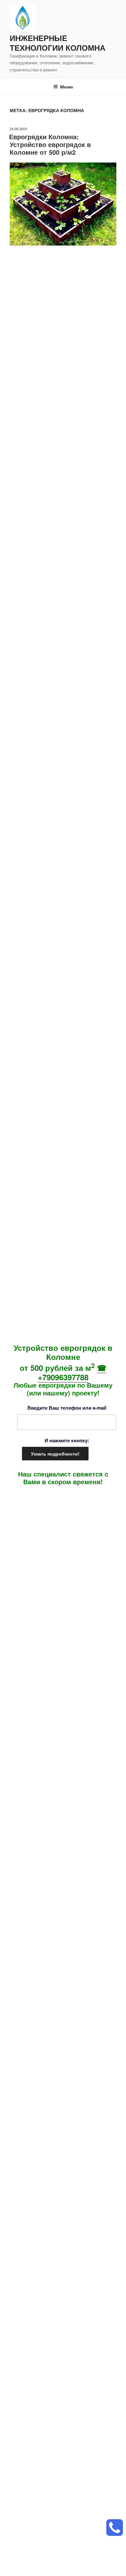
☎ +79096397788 (72, 1372)
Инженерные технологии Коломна (58, 43)
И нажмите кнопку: (67, 1440)
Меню (67, 87)
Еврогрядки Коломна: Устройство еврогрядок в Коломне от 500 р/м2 (50, 144)
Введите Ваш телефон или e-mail (67, 1408)
